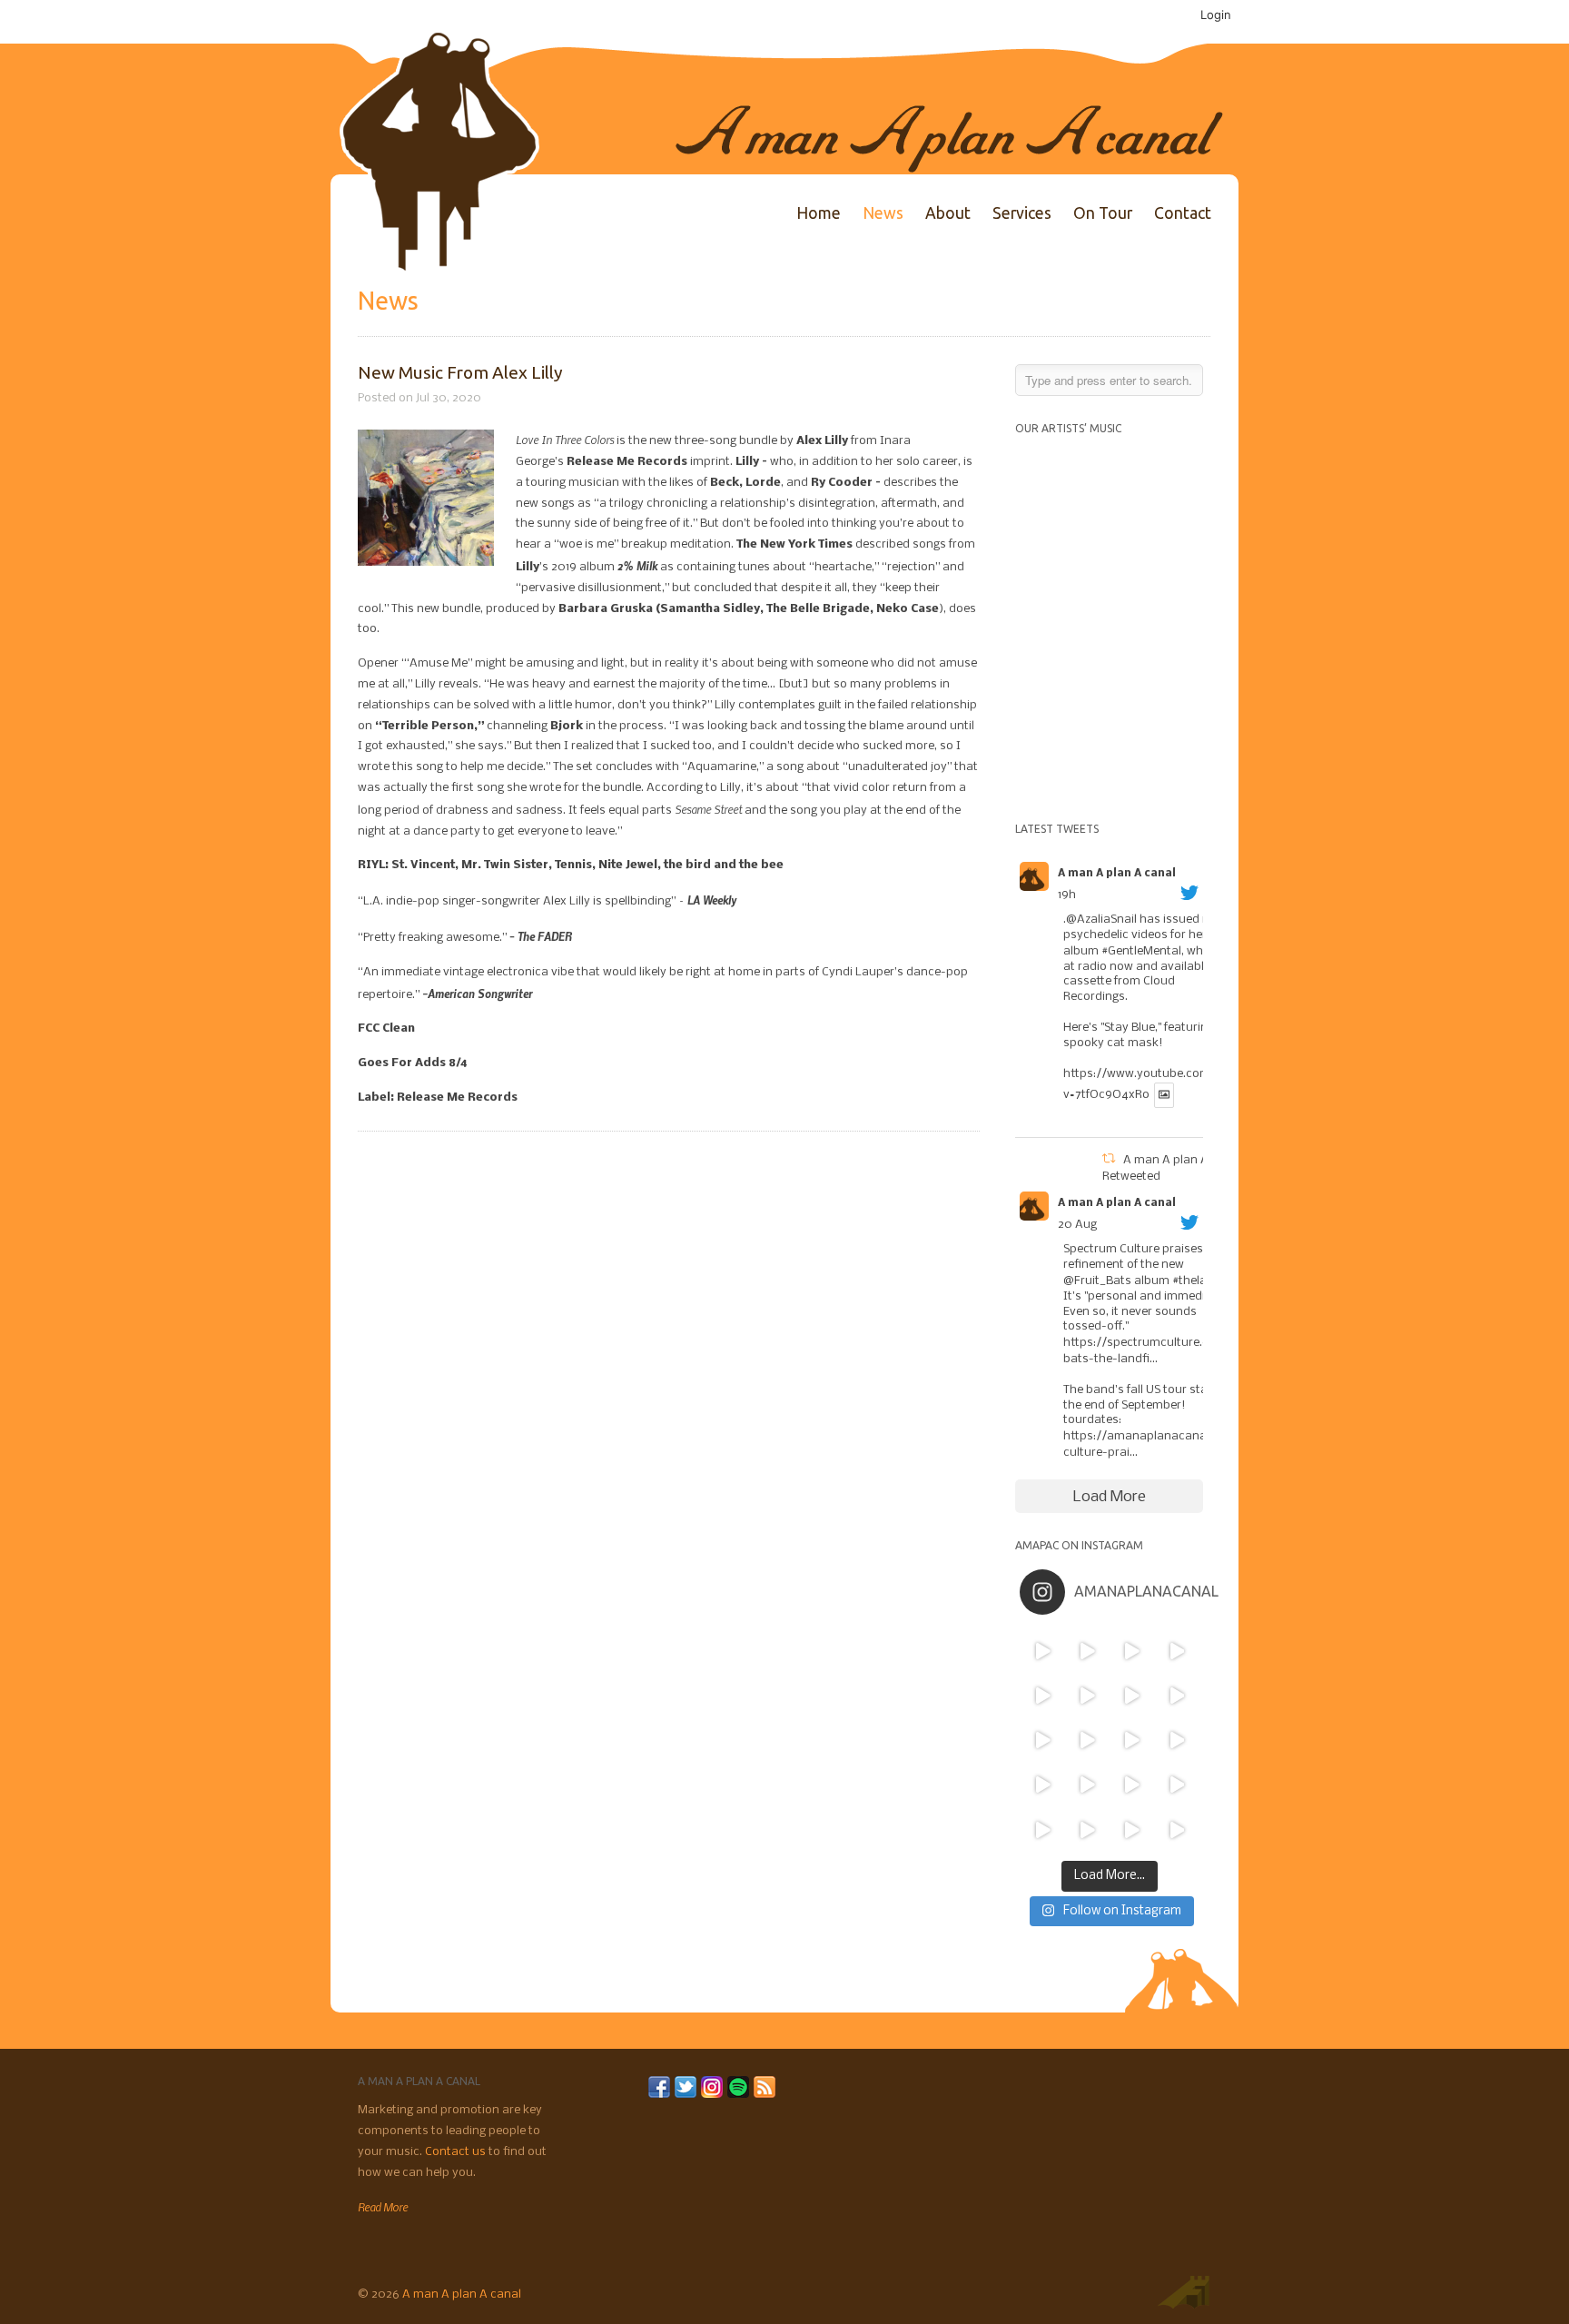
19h (1067, 895)
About (948, 213)
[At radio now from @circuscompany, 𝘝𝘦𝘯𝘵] (1087, 1830)
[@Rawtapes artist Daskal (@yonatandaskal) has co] (1087, 1695)
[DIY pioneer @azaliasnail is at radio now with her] (1042, 1830)
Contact (1183, 213)
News (883, 213)
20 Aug (1077, 1225)
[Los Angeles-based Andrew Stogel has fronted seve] (1132, 1651)
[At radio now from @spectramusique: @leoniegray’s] (1176, 1785)
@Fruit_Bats (1097, 1281)
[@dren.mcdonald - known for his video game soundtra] (1132, 1741)
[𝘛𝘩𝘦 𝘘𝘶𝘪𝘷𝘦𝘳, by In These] (1042, 1741)
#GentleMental (1141, 951)
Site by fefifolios (1183, 2292)
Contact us (457, 2152)
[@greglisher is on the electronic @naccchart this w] (1176, 1651)
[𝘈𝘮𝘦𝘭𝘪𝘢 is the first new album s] (1176, 1695)
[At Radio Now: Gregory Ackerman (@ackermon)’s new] (1176, 1741)
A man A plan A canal (1117, 874)
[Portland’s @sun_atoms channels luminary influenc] (1042, 1651)
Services (1022, 213)
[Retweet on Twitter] (1109, 1160)
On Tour (1103, 213)
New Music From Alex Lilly (460, 372)
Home (819, 213)
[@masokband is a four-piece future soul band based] (1132, 1695)
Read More (383, 2207)
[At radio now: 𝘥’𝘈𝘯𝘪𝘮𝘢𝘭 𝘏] (1087, 1741)
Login (1216, 15)
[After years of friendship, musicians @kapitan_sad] (1132, 1830)
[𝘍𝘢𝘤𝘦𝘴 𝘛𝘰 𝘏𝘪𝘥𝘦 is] (1087, 1651)
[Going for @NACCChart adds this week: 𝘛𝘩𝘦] (1132, 1785)
